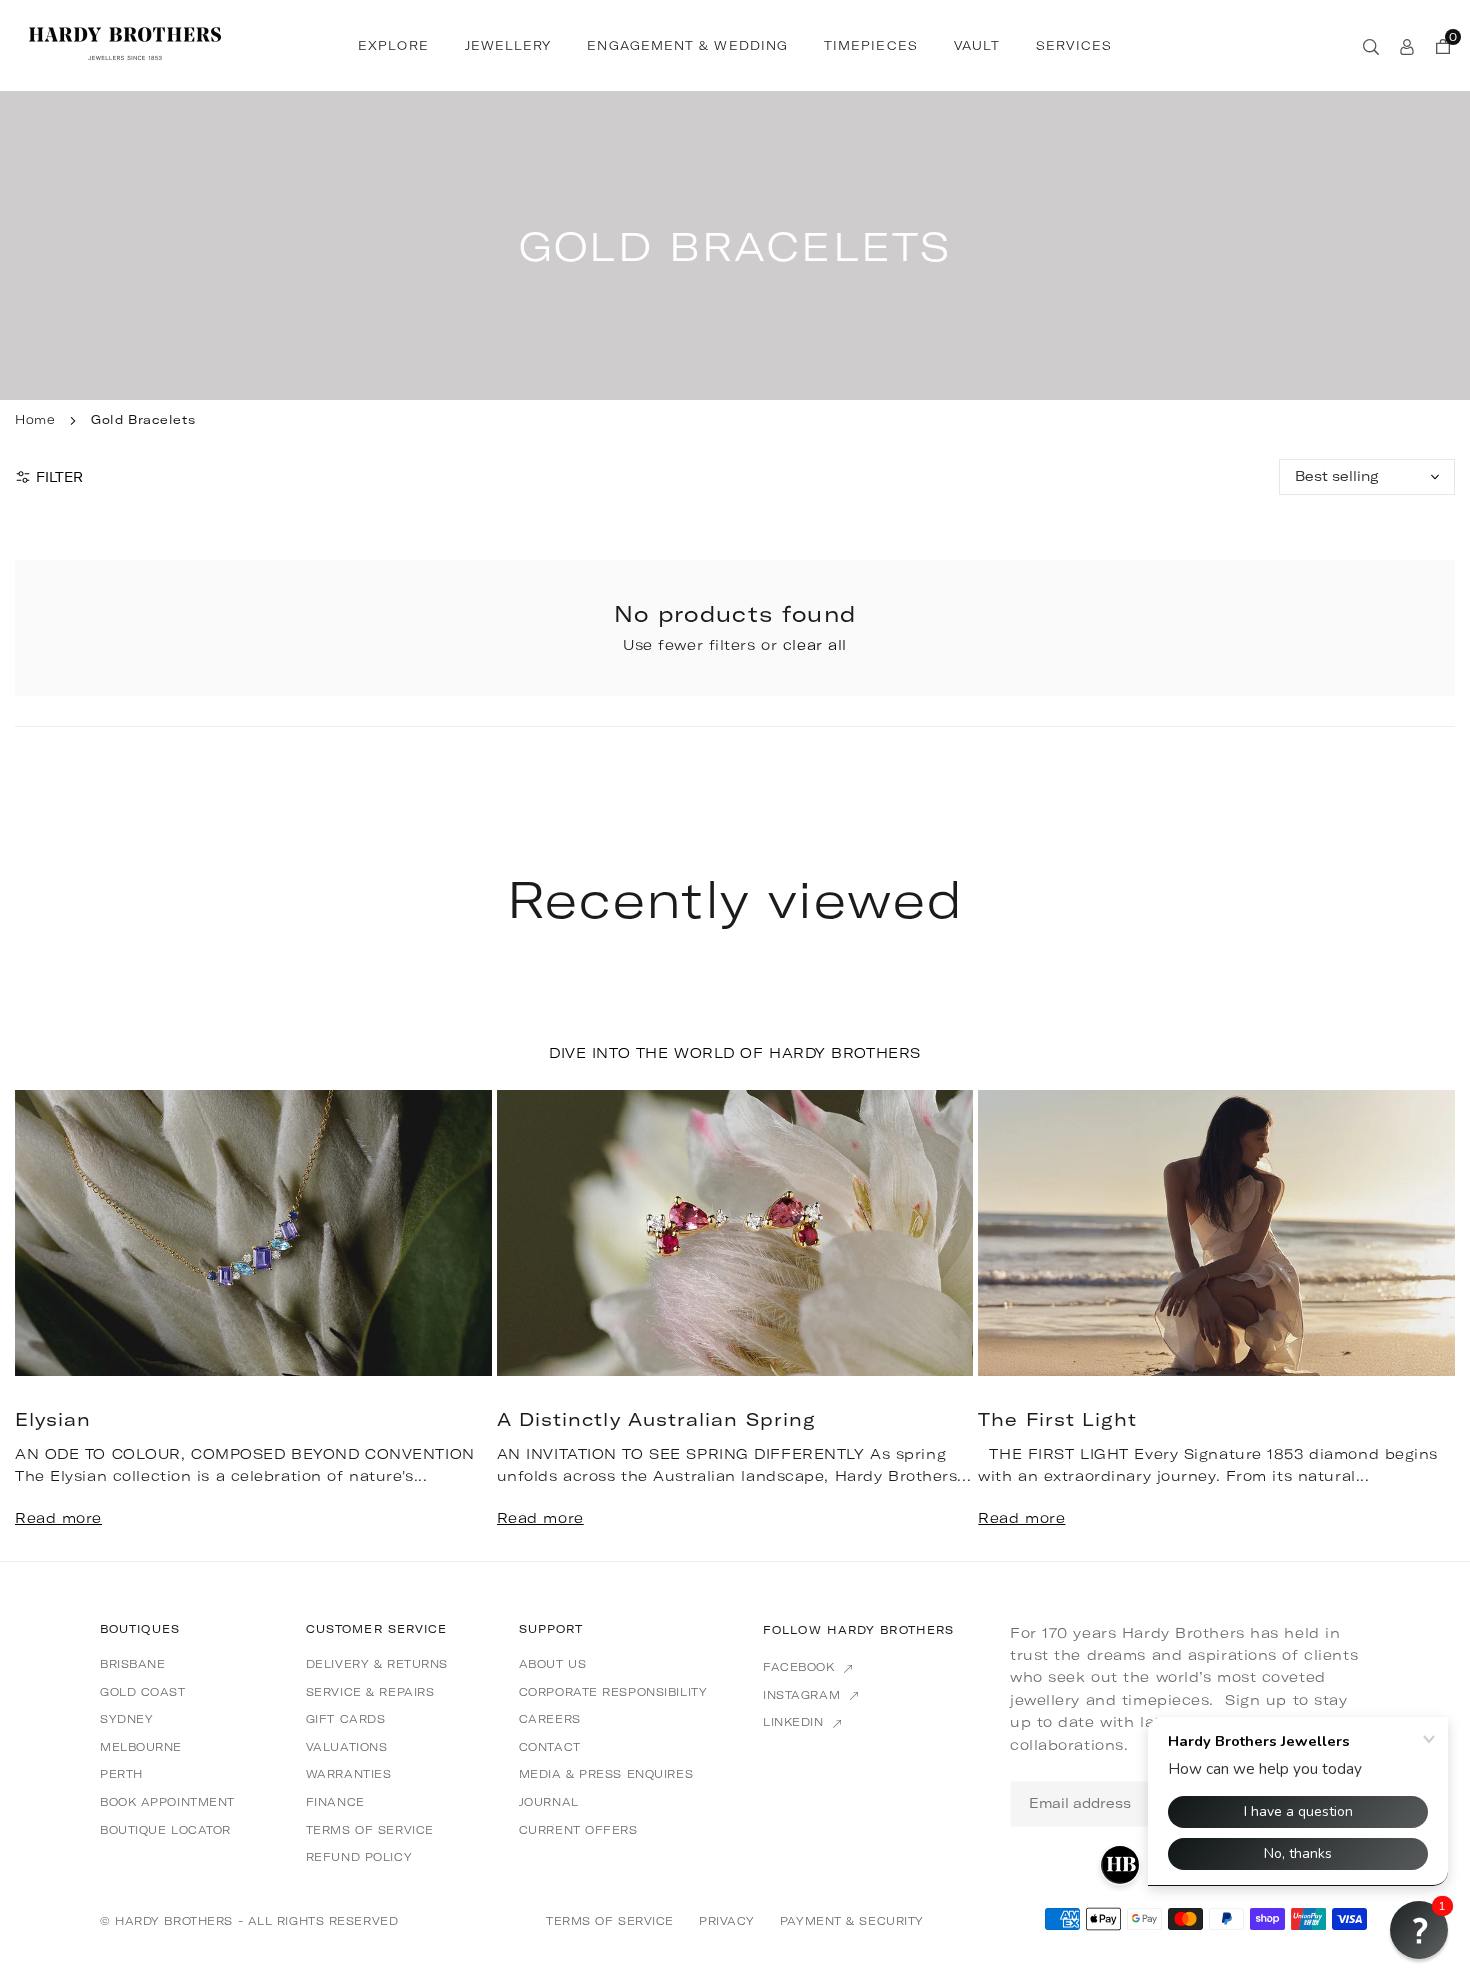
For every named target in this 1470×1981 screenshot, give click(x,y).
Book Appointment (167, 1802)
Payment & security (852, 1921)
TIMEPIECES (871, 45)
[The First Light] (1216, 1233)
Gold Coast (143, 1692)
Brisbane (132, 1664)
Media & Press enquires (606, 1774)
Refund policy (359, 1857)
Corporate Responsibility (613, 1692)
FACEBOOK (801, 1667)
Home (35, 419)
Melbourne (141, 1747)
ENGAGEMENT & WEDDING (687, 45)
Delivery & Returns (377, 1664)
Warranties (349, 1774)
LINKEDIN (795, 1722)
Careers (550, 1719)
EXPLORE (393, 45)
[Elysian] (253, 1233)
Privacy (727, 1921)
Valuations (347, 1747)
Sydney (126, 1719)
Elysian (53, 1419)
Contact (550, 1747)
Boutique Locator (165, 1830)
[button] (1409, 1323)
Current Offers (578, 1830)
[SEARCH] (1371, 45)
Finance (335, 1802)
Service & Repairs (370, 1692)
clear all (815, 645)
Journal (549, 1802)
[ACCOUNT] (1407, 45)
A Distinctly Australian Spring (656, 1419)
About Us (552, 1664)
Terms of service (370, 1830)
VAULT (977, 45)
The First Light (1057, 1419)
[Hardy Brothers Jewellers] (125, 43)
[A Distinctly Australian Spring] (735, 1233)
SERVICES (1074, 45)
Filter (59, 477)
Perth (121, 1774)
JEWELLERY (508, 45)
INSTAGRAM (804, 1695)
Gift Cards (346, 1719)
